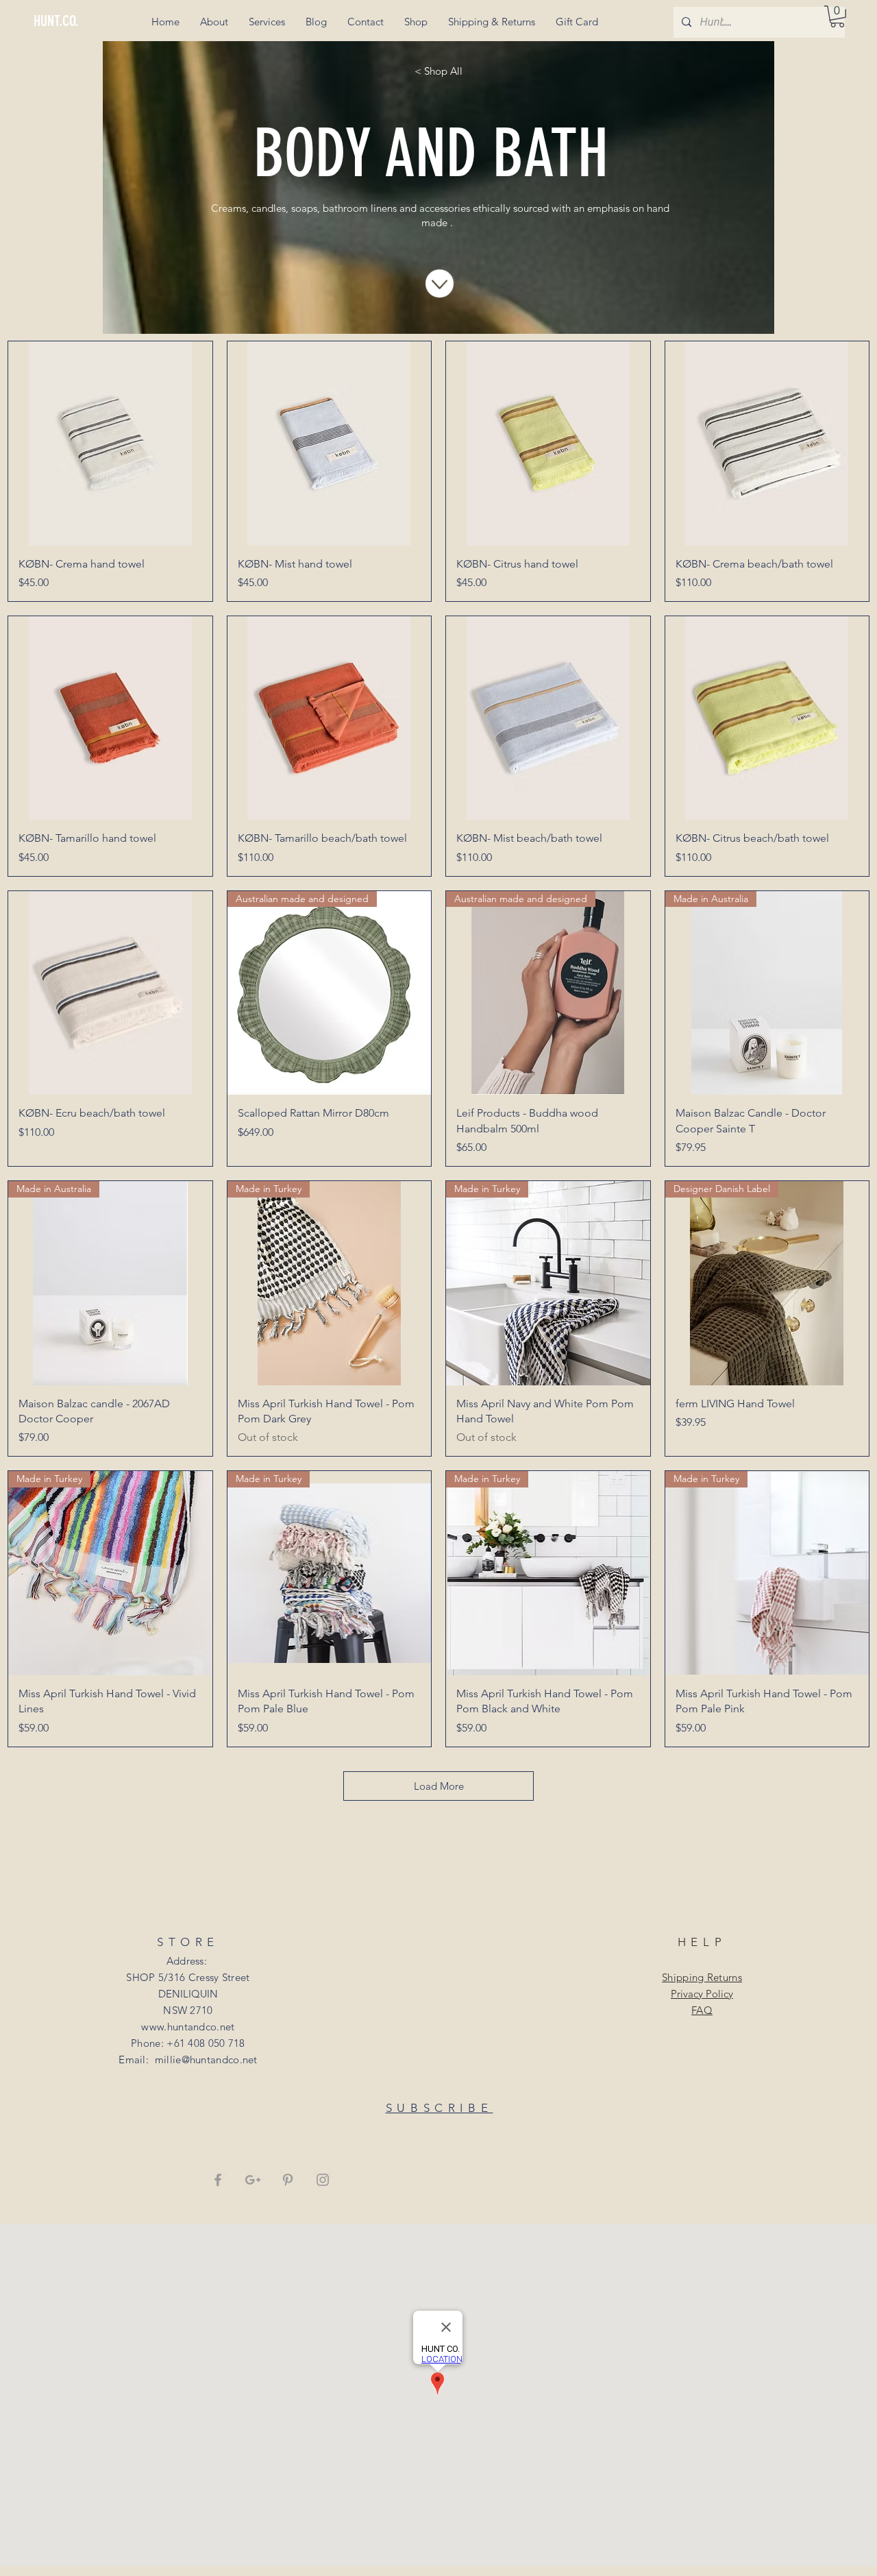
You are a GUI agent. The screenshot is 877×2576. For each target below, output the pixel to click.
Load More (439, 1786)
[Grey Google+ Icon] (253, 2180)
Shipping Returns (702, 1977)
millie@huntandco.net (206, 2059)
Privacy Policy (702, 1994)
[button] (837, 16)
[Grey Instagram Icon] (323, 2180)
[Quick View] (110, 443)
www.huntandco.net (188, 2027)
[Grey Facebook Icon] (218, 2180)
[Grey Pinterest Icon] (288, 2180)
